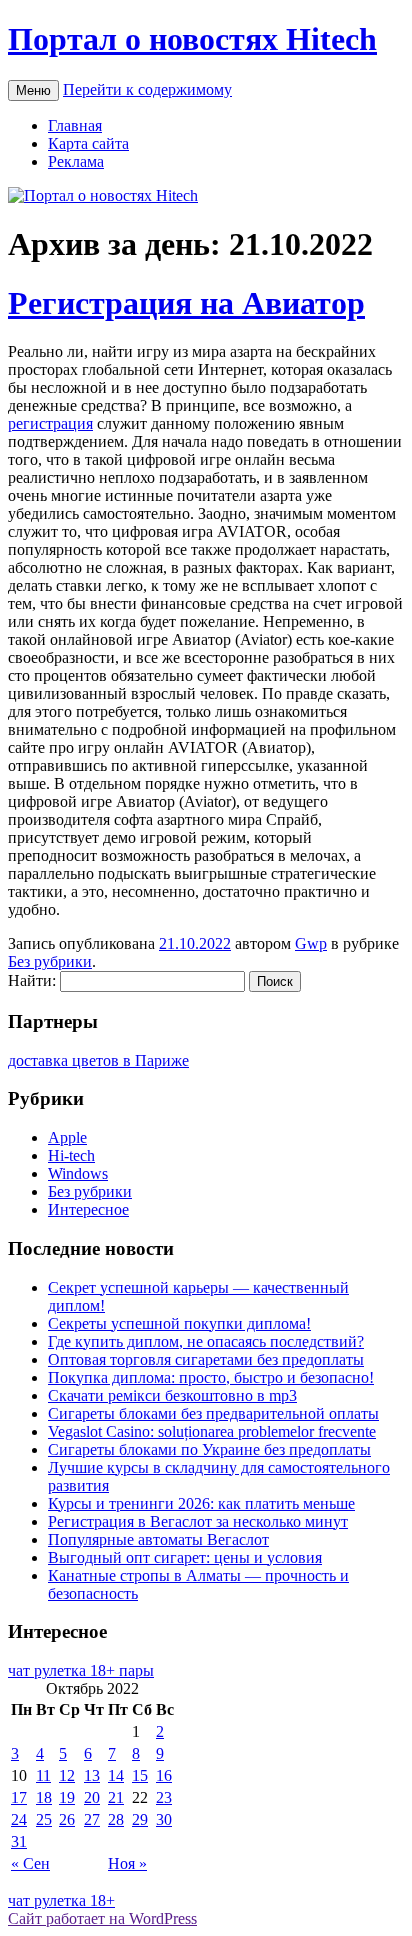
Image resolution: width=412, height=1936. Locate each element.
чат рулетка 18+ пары (81, 1670)
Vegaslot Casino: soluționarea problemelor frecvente (212, 1431)
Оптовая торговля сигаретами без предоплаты (206, 1359)
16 (164, 1775)
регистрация (50, 423)
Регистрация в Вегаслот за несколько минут (198, 1521)
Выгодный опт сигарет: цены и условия (185, 1557)
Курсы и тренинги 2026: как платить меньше (201, 1503)
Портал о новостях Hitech (192, 39)
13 (92, 1775)
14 (116, 1775)
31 (19, 1841)
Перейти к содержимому (147, 89)
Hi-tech (71, 1155)
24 (19, 1819)
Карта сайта (88, 143)
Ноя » (127, 1863)
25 (44, 1819)
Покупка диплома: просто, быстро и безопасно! (211, 1377)
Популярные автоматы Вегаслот (158, 1539)
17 (19, 1797)
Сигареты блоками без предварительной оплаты (213, 1413)
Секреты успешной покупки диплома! (179, 1323)
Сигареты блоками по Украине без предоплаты (209, 1449)
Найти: (32, 980)
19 (67, 1797)
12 (67, 1775)
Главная (75, 125)
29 (140, 1819)
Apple (67, 1137)
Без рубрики (50, 961)
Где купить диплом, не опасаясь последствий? (206, 1341)
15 (140, 1775)
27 (92, 1819)
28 (116, 1819)
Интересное (88, 1209)
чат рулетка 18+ (61, 1900)
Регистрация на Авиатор (186, 303)
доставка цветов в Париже (98, 1060)
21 (116, 1797)
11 (43, 1775)
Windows (78, 1173)
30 (164, 1819)
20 (92, 1797)
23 (164, 1797)
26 (67, 1819)
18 (44, 1797)
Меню (33, 90)
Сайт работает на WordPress (102, 1918)
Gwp (311, 943)
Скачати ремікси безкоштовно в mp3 (172, 1395)
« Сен (30, 1863)
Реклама (76, 161)
